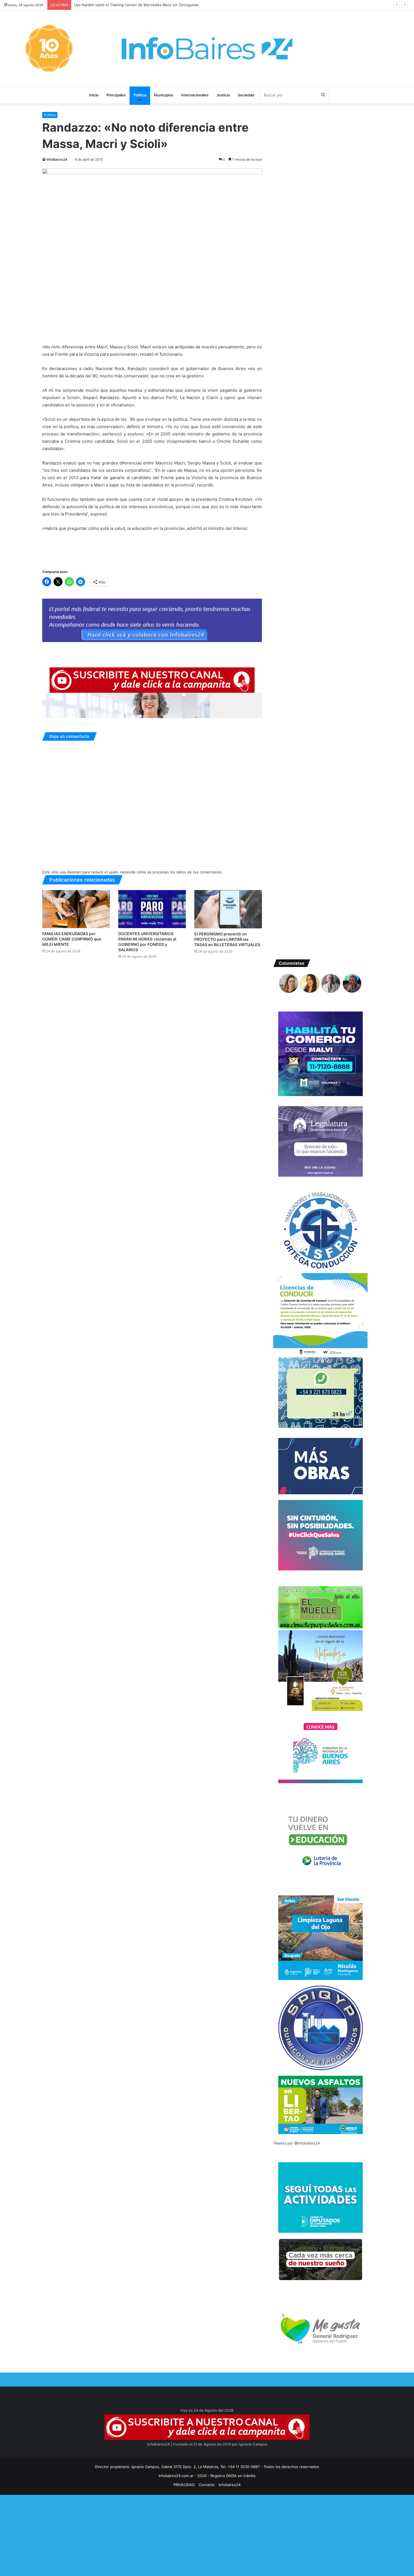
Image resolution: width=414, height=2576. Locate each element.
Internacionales (195, 95)
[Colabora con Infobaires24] (152, 620)
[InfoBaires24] (207, 48)
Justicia (223, 95)
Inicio (94, 95)
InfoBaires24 (57, 159)
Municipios (164, 95)
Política (140, 95)
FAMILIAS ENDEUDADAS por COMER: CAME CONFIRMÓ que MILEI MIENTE (72, 939)
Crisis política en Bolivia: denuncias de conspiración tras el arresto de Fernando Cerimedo (153, 5)
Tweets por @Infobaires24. (297, 2143)
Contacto (207, 2485)
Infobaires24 (230, 2485)
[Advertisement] (169, 2534)
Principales (116, 95)
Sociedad (246, 95)
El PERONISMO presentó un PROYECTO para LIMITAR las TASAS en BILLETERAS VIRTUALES (227, 939)
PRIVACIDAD (184, 2485)
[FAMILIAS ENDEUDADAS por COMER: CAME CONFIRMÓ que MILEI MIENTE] (76, 909)
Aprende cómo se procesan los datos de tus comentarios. (171, 872)
